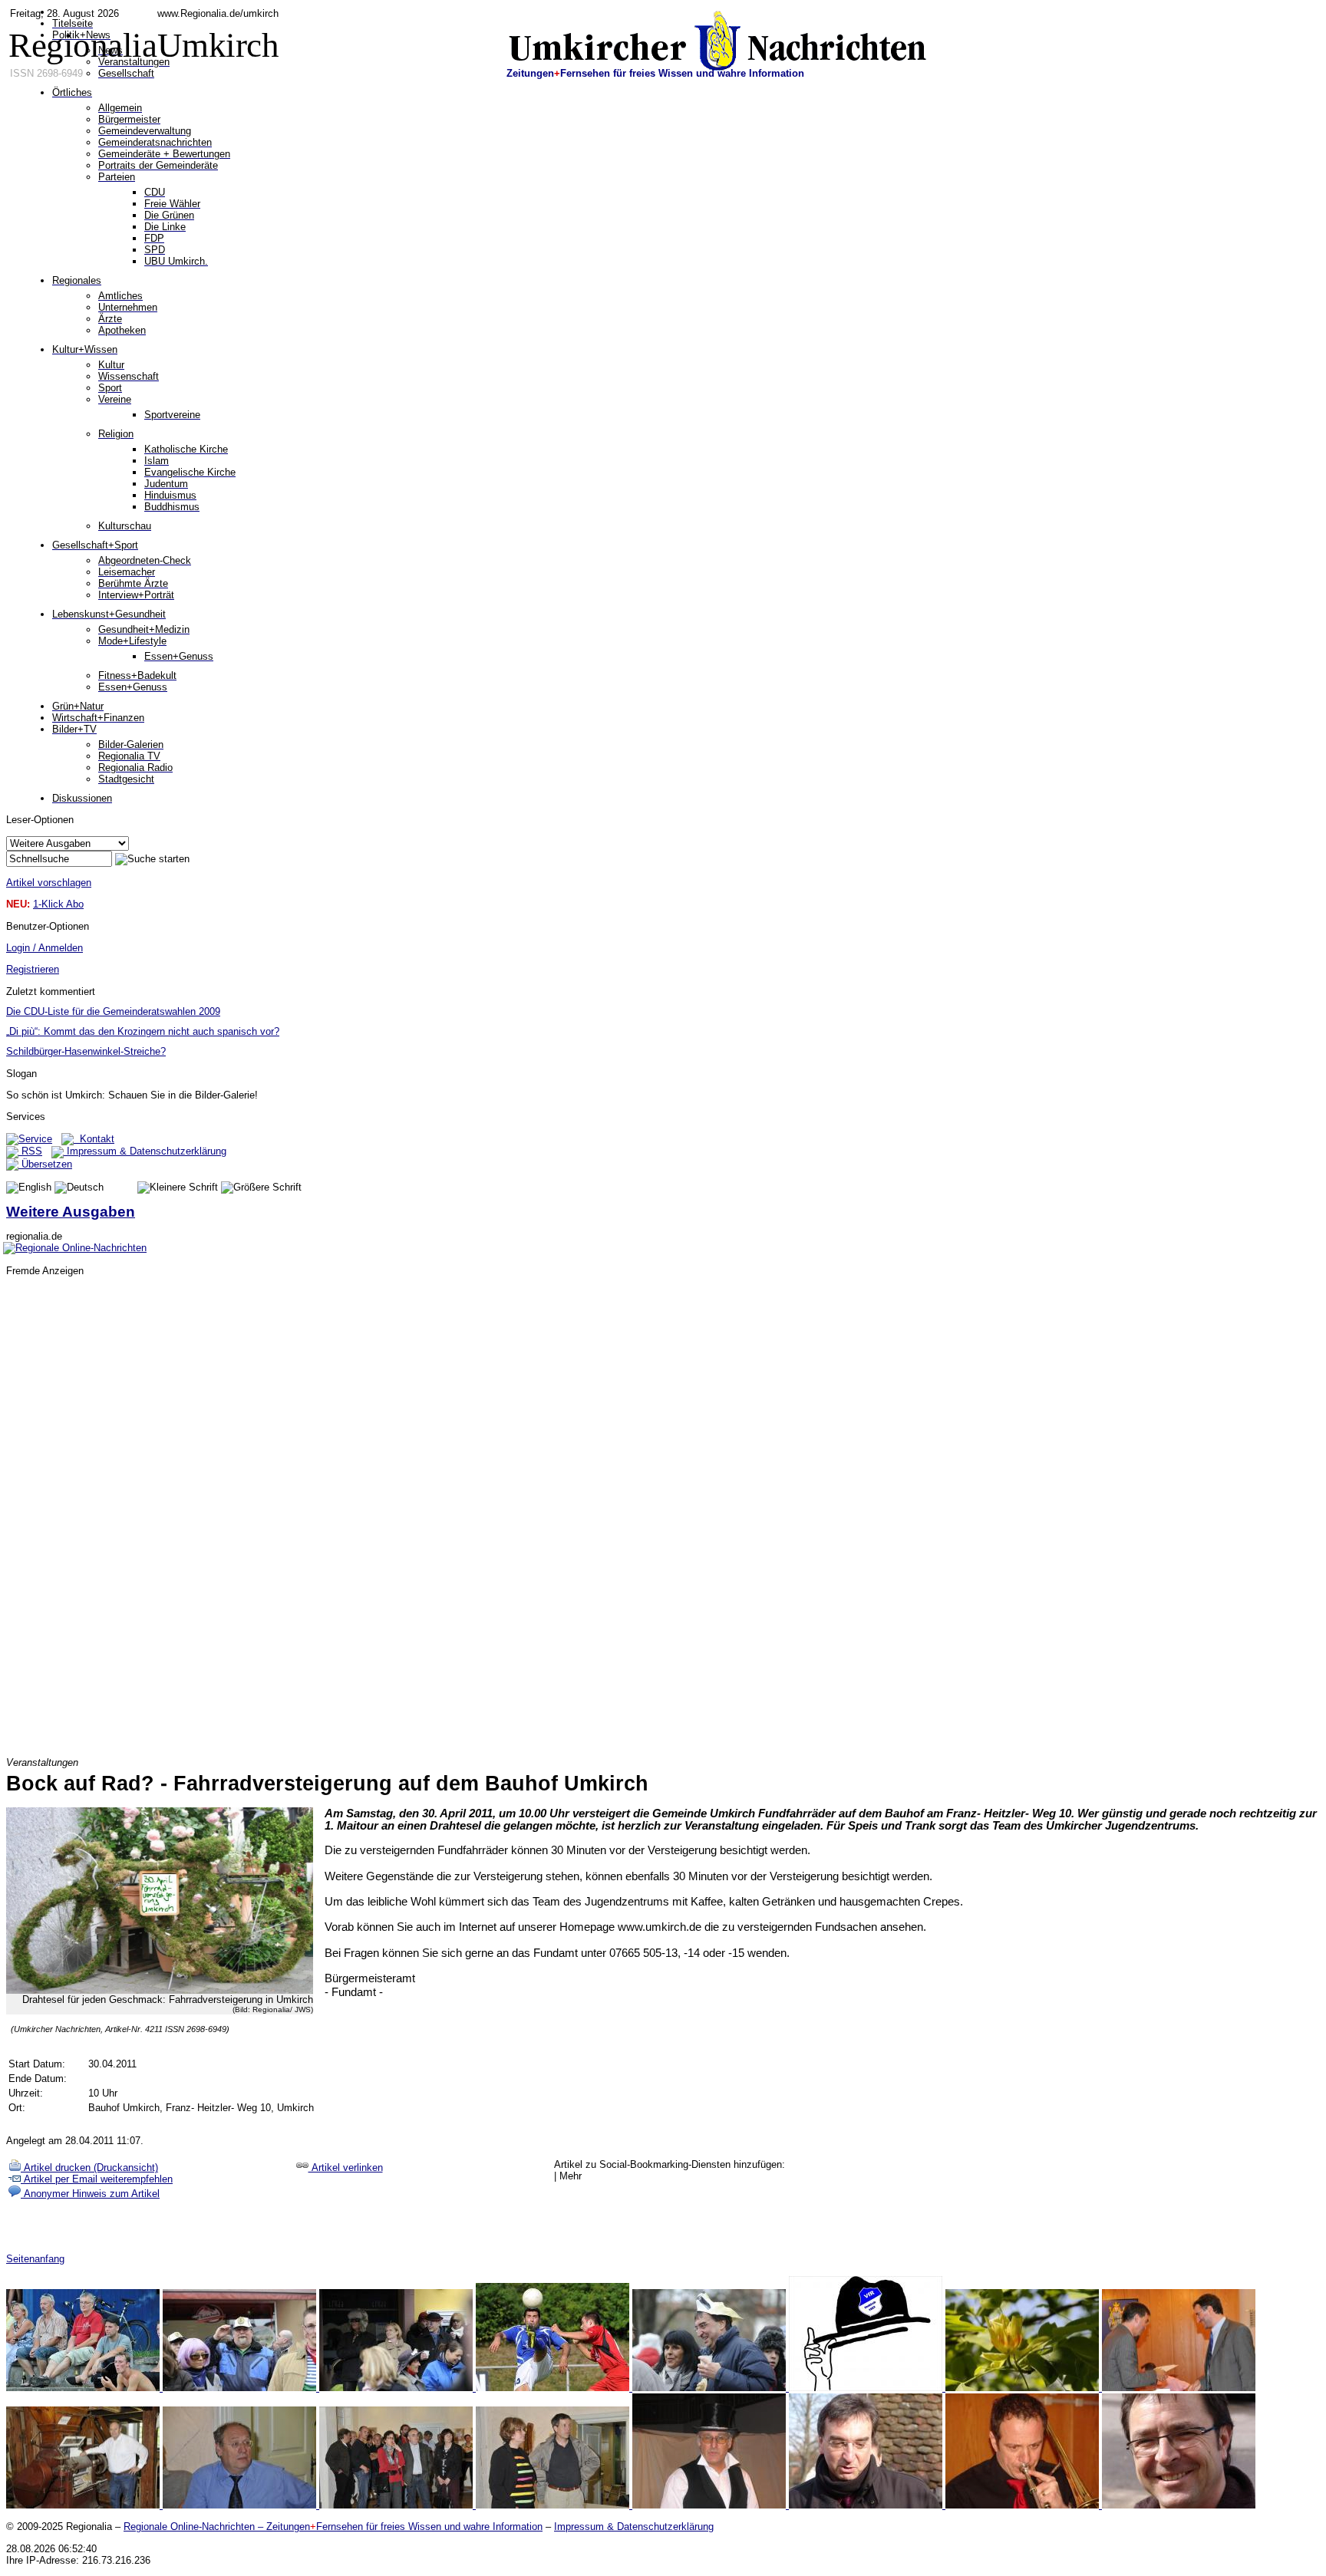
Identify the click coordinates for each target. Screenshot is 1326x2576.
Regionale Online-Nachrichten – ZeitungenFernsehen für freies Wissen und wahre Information (333, 2527)
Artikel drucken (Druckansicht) (89, 2168)
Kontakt (94, 1139)
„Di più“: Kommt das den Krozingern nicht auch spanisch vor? (143, 1031)
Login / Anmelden (45, 948)
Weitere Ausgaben (71, 1212)
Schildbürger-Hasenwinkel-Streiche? (86, 1051)
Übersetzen (45, 1164)
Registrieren (33, 969)
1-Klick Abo (58, 904)
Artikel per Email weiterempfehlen (97, 2179)
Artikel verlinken (346, 2168)
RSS (30, 1151)
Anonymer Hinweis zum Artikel (90, 2194)
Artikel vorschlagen (49, 883)
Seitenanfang (35, 2259)
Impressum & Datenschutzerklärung (145, 1151)
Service (35, 1139)
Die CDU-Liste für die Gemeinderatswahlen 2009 (113, 1011)
